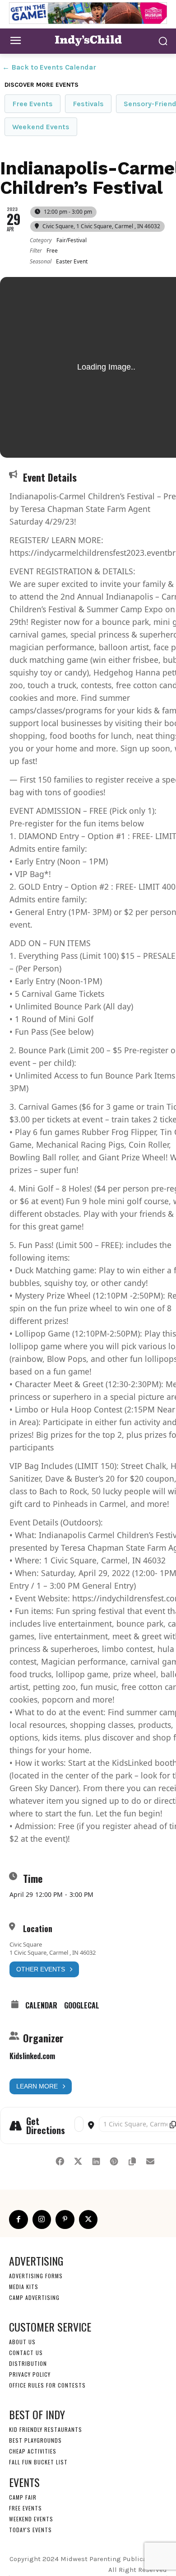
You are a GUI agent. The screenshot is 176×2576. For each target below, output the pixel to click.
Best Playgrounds (35, 2440)
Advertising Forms (36, 2275)
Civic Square (26, 1944)
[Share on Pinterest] (114, 2160)
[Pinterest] (65, 2219)
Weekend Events (41, 127)
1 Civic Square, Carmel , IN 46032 (53, 1952)
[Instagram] (42, 2219)
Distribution (28, 2363)
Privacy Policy (30, 2374)
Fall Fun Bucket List (38, 2461)
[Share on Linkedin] (96, 2160)
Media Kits (24, 2286)
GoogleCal (82, 2005)
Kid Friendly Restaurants (46, 2429)
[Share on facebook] (60, 2160)
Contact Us (26, 2352)
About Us (22, 2341)
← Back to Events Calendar (49, 67)
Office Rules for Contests (47, 2385)
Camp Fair (23, 2497)
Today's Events (30, 2529)
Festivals (88, 104)
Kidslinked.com (32, 2056)
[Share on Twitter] (78, 2160)
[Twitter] (88, 2219)
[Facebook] (19, 2219)
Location (38, 1928)
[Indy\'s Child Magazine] (88, 40)
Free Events (32, 104)
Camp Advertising (34, 2297)
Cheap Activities (33, 2451)
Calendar (41, 2005)
